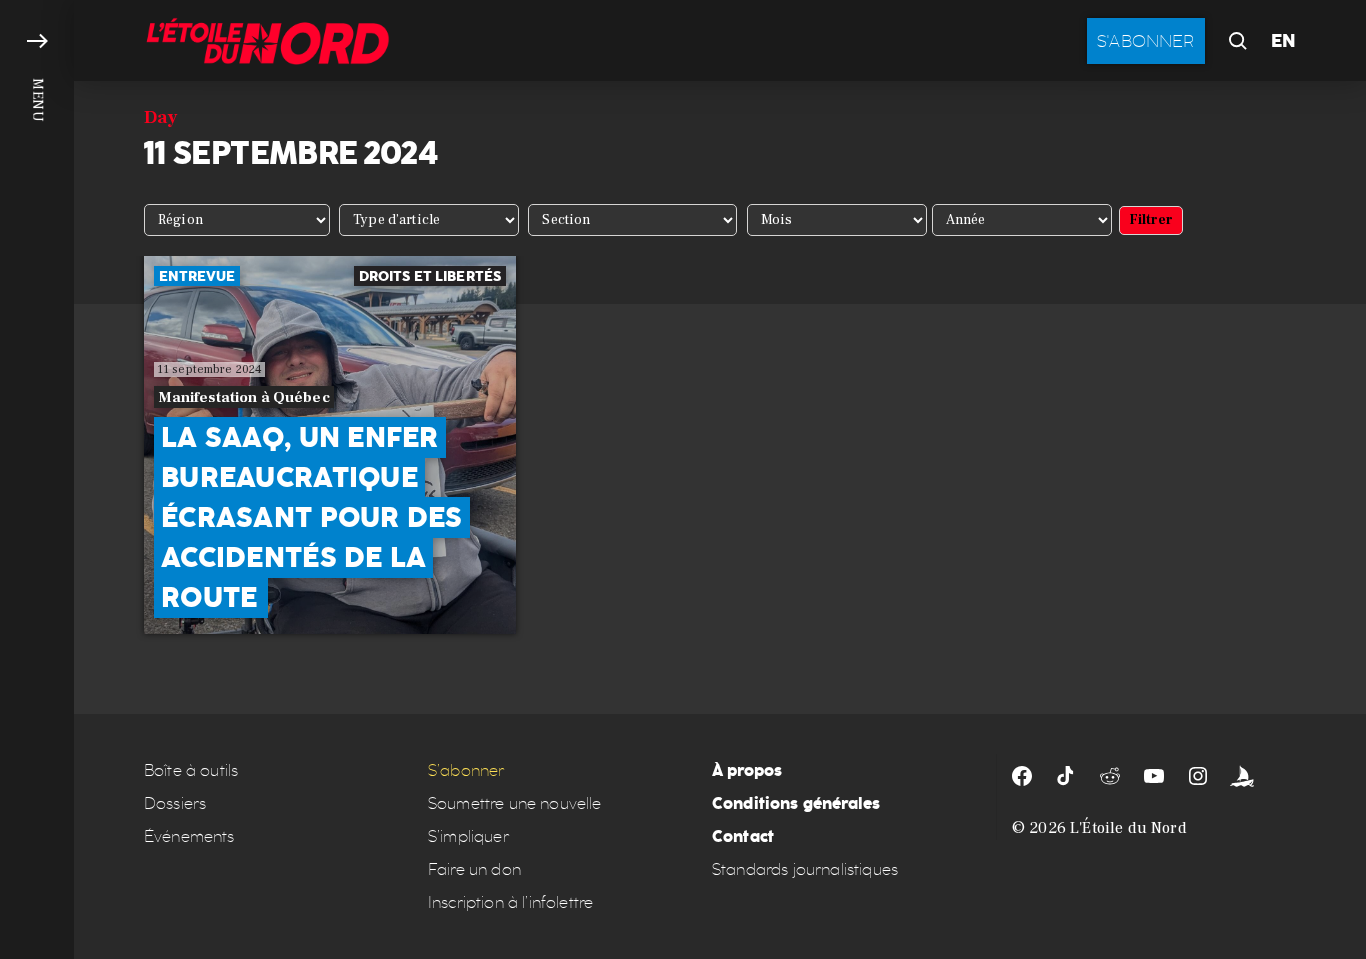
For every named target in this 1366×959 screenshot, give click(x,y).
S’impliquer (468, 836)
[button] (37, 479)
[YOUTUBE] (1154, 776)
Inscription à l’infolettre (510, 902)
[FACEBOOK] (1022, 776)
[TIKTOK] (1066, 776)
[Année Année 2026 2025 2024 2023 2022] (1022, 220)
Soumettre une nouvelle (515, 803)
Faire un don (474, 869)
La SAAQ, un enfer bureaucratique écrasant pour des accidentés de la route (312, 517)
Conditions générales (796, 803)
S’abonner (466, 770)
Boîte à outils (191, 770)
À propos (747, 770)
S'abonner (1146, 41)
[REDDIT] (1110, 776)
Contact (743, 836)
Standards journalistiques (805, 869)
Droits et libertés (430, 276)
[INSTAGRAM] (1198, 776)
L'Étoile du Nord (1128, 828)
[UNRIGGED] (1242, 776)
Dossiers (175, 803)
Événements (189, 836)
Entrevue (197, 276)
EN (1283, 41)
